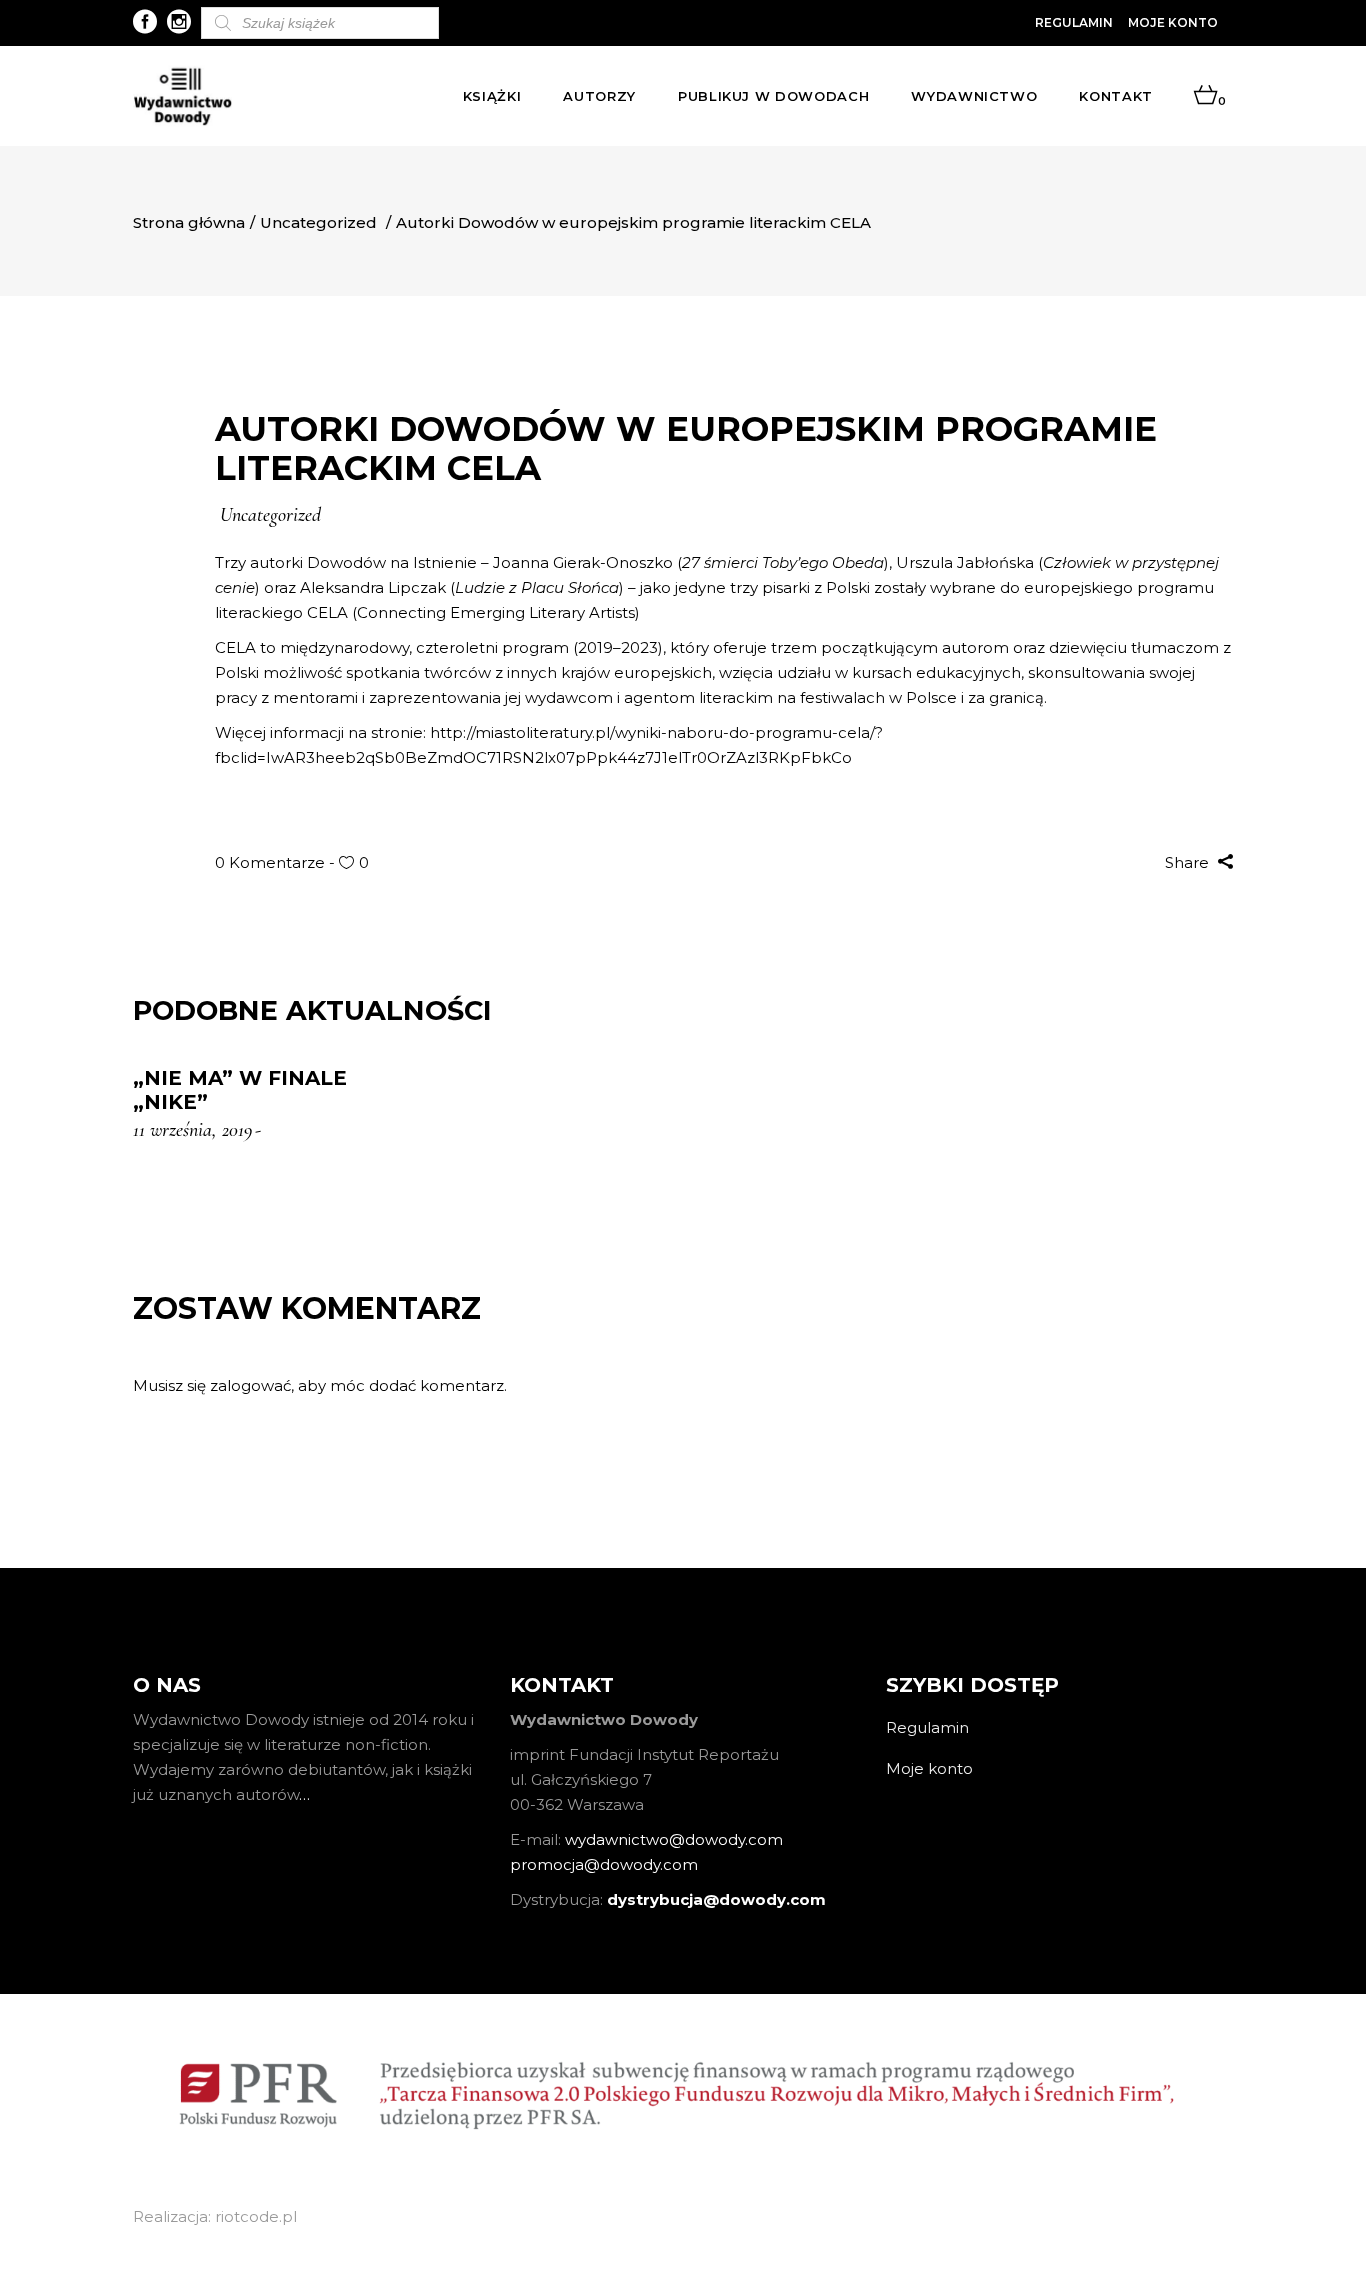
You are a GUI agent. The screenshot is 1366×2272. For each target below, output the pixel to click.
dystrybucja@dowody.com (716, 1899)
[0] (1205, 96)
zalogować (250, 1385)
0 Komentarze (272, 862)
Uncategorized (318, 222)
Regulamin (1074, 22)
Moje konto (1173, 22)
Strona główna (189, 222)
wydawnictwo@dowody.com (674, 1839)
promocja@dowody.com (604, 1864)
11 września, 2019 (192, 1130)
